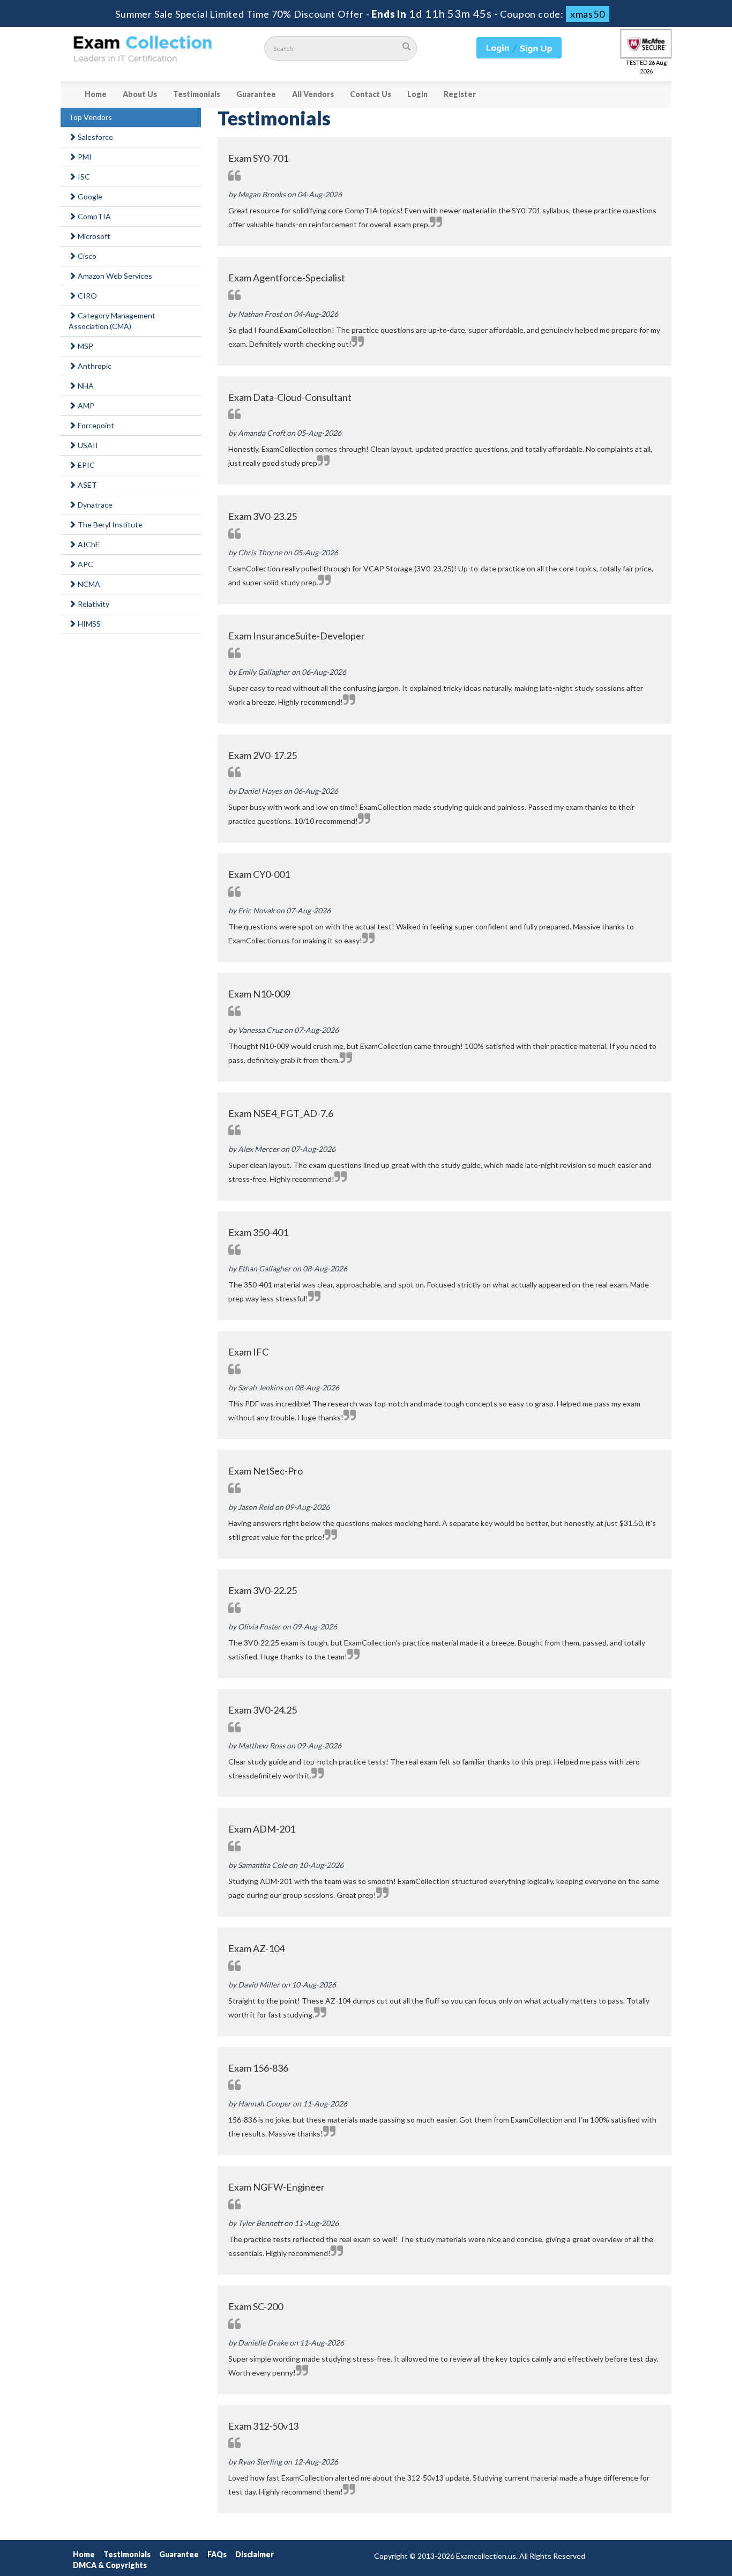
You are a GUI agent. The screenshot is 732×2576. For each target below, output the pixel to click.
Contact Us (371, 94)
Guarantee (256, 94)
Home (96, 94)
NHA (85, 386)
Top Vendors (90, 117)
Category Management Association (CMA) (112, 321)
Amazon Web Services (114, 276)
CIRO (87, 296)
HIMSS (88, 624)
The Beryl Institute (109, 524)
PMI (84, 157)
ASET (87, 485)
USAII (87, 445)
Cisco (86, 256)
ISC (83, 177)
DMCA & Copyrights (110, 2565)
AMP (85, 405)
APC (85, 564)
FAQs (217, 2554)
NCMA (88, 584)
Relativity (93, 604)
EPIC (85, 465)
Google (89, 196)
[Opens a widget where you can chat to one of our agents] (692, 2557)
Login (417, 94)
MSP (85, 346)
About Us (140, 94)
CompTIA (94, 216)
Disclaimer (255, 2554)
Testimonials (197, 94)
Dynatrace (94, 505)
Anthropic (94, 366)
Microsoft (93, 236)
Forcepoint (95, 425)
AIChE (88, 544)
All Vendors (313, 94)
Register (460, 94)
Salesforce (95, 137)
